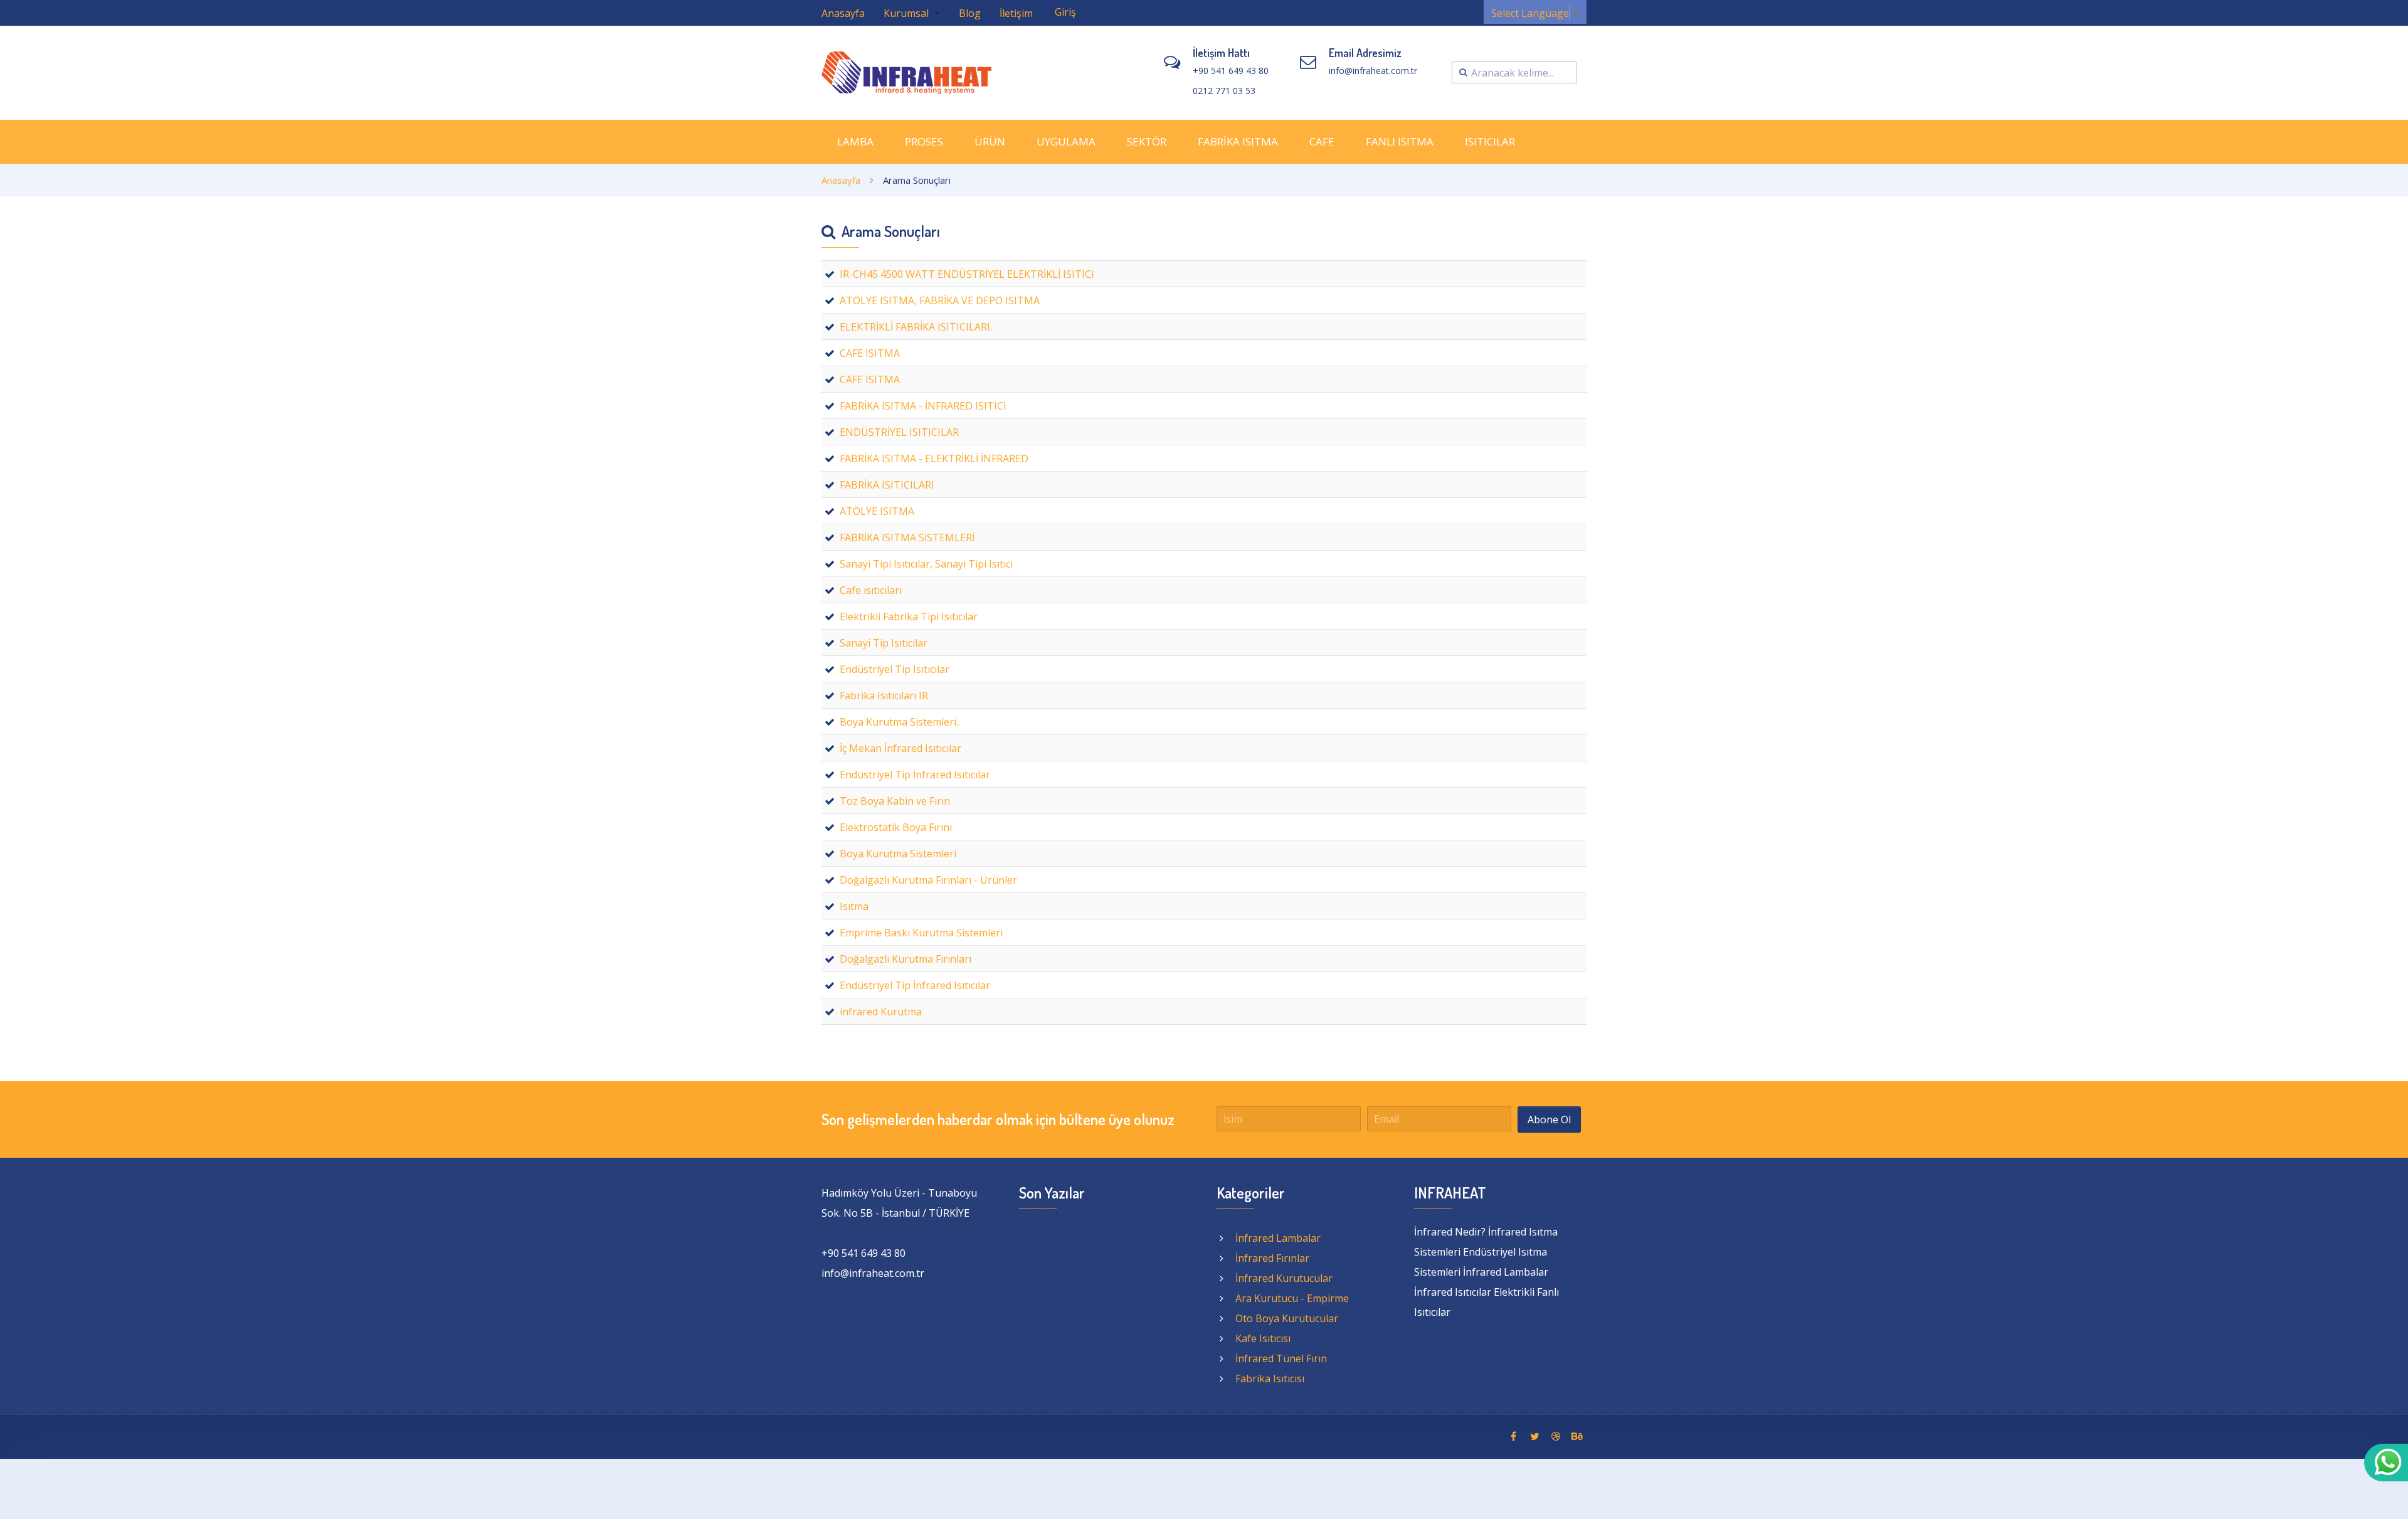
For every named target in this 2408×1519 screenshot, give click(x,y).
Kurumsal (907, 13)
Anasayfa (843, 13)
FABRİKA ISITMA (1238, 141)
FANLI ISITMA (1400, 141)
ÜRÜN (990, 141)
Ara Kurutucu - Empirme (1292, 1298)
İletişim (1016, 13)
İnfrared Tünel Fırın (1281, 1358)
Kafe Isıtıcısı (1263, 1338)
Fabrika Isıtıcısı (1270, 1379)
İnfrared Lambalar (1278, 1238)
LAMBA (855, 141)
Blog (970, 13)
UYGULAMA (1066, 141)
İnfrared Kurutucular (1284, 1278)
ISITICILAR (1490, 141)
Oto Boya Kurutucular (1287, 1318)
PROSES (924, 141)
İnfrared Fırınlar (1272, 1258)
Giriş (1065, 12)
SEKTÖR (1147, 141)
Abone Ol (1549, 1119)
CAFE (1322, 141)
